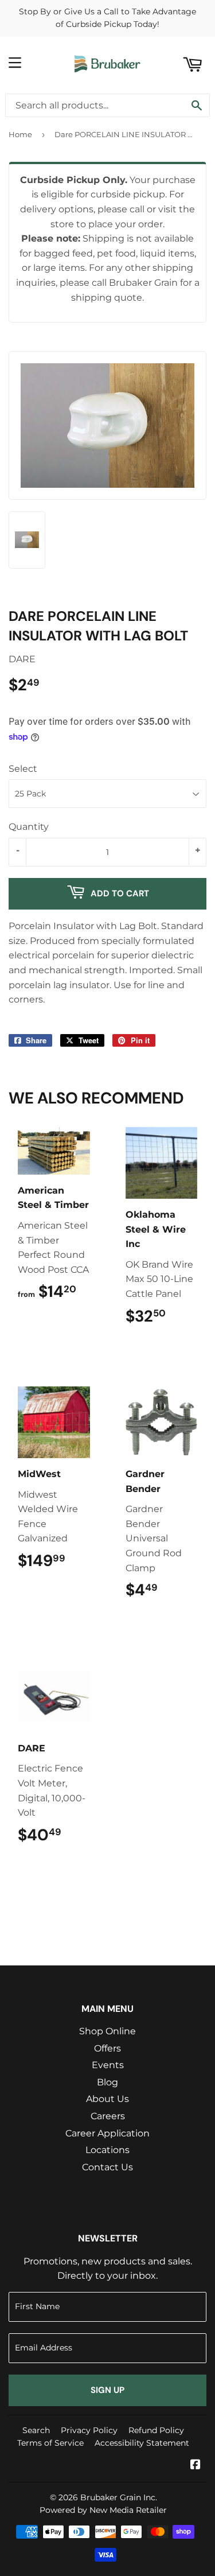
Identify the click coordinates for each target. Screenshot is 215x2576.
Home (20, 134)
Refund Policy (156, 2430)
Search (36, 2430)
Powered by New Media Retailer (103, 2510)
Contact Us (107, 2167)
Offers (107, 2048)
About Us (107, 2099)
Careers (108, 2116)
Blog (107, 2082)
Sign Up (107, 2390)
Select (23, 769)
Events (108, 2065)
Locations (107, 2150)
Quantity (29, 827)
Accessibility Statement (142, 2443)
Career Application (107, 2133)
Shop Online (107, 2031)
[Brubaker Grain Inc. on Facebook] (196, 2466)
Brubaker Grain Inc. (119, 2497)
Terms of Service (50, 2443)
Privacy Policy (89, 2430)
